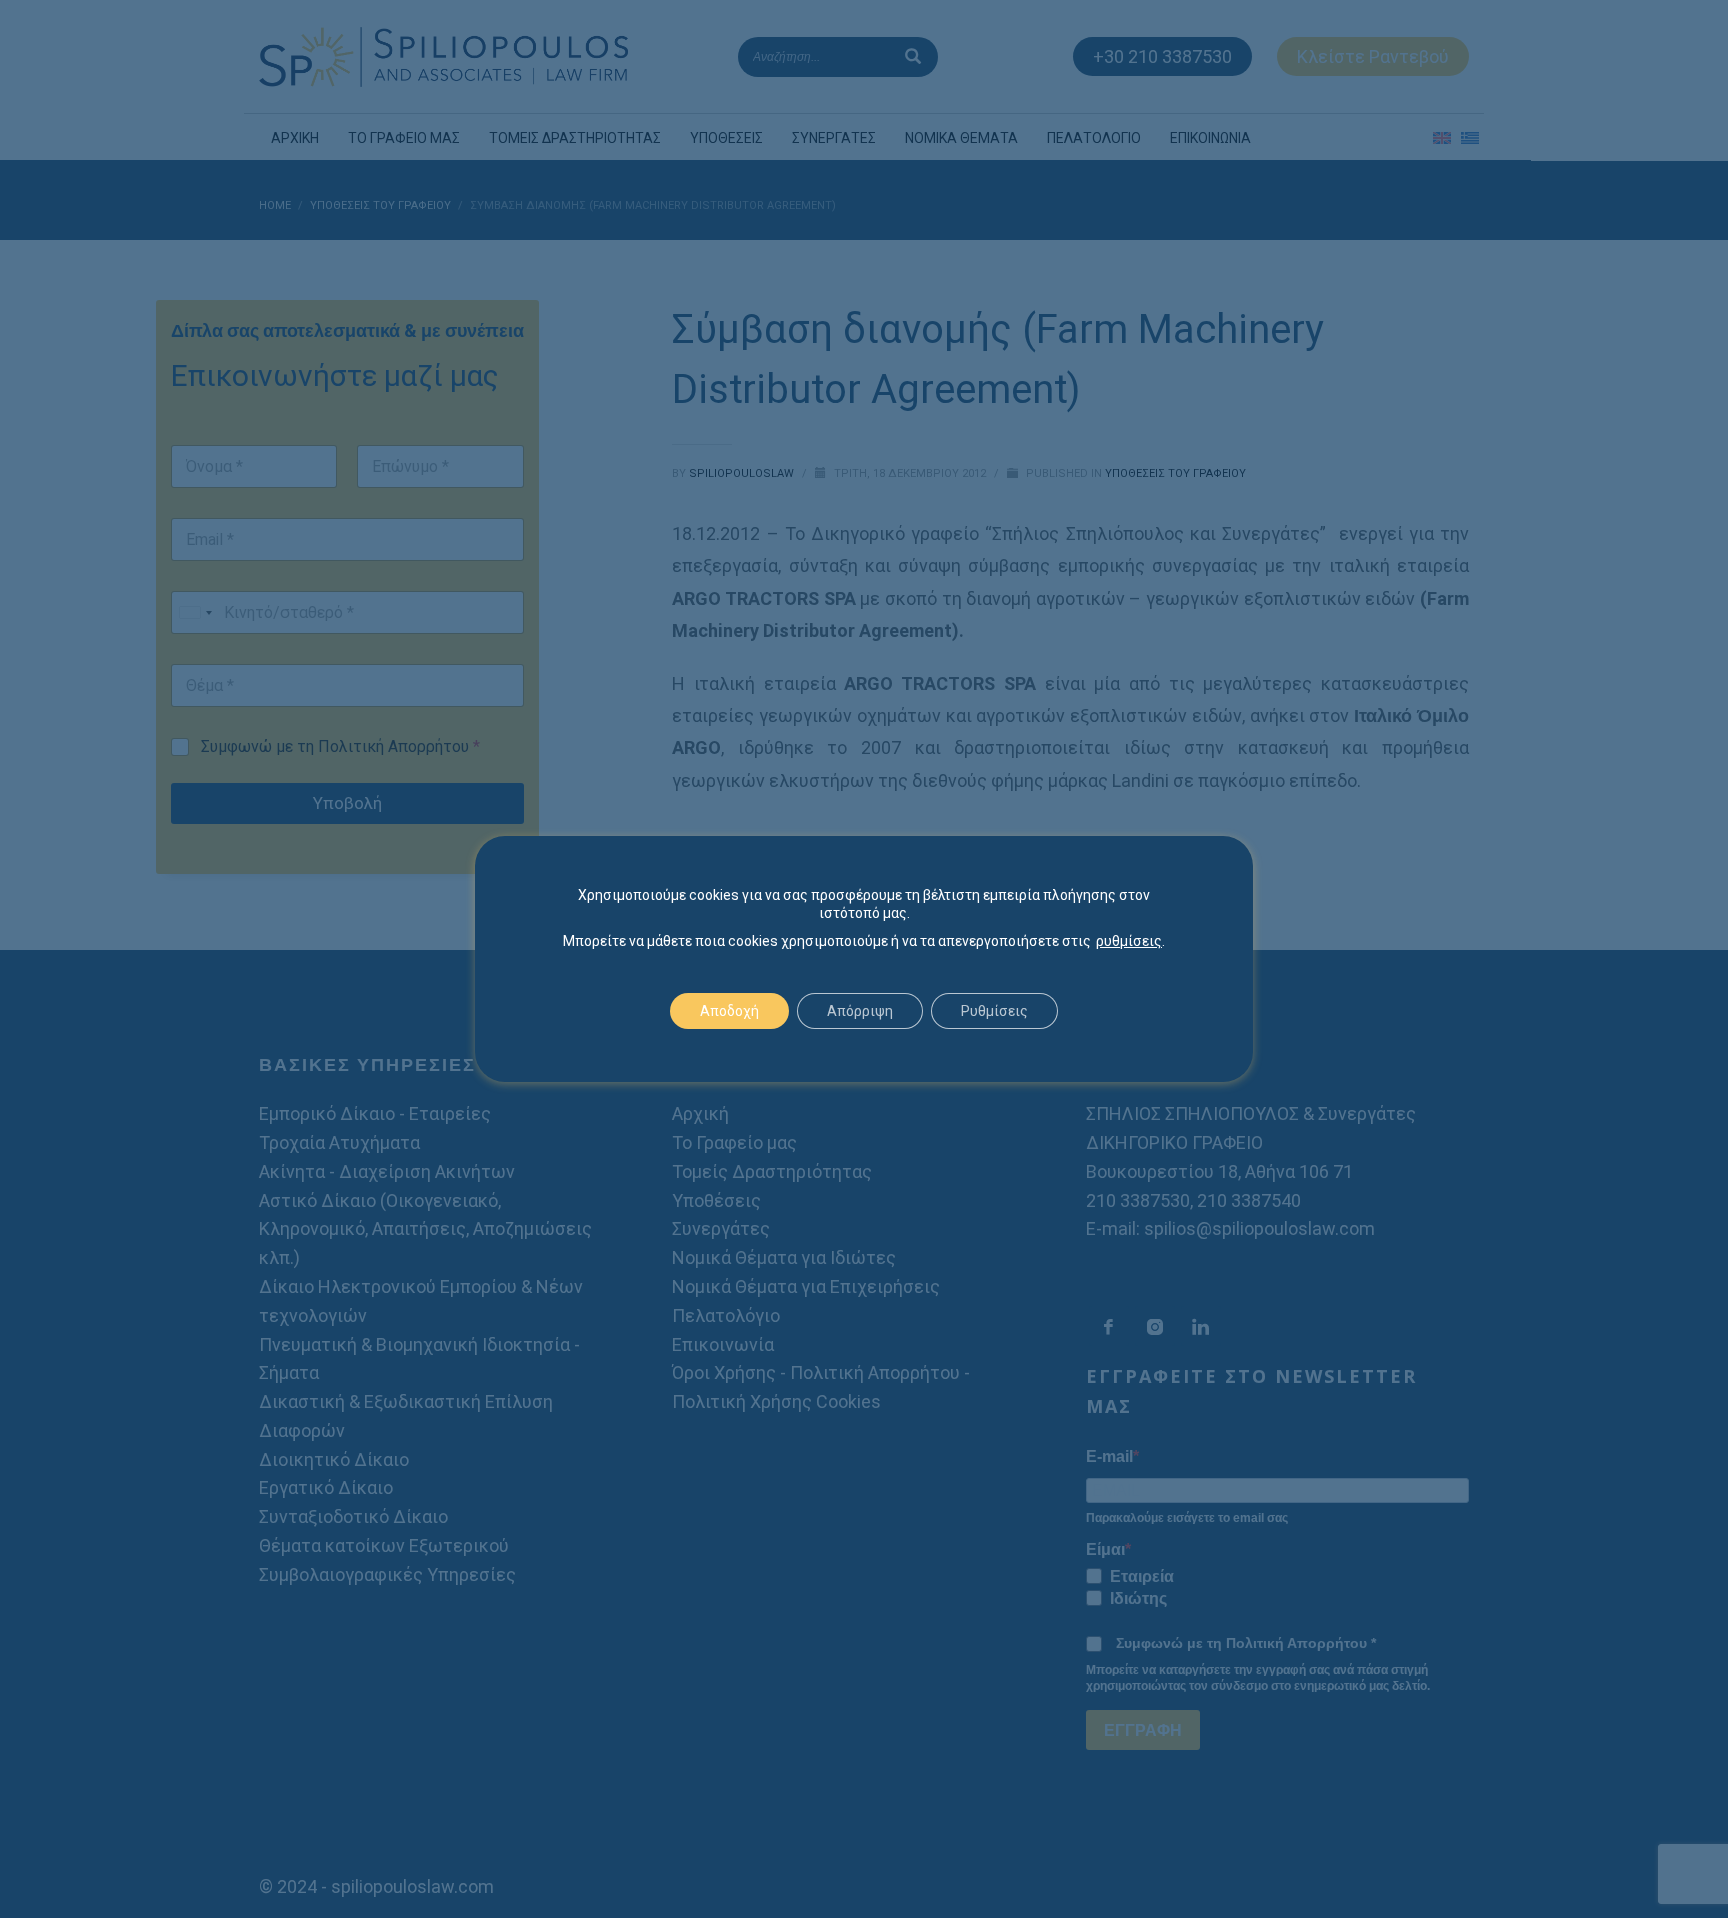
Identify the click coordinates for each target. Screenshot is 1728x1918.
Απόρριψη (860, 1011)
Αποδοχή (729, 1011)
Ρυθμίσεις (994, 1011)
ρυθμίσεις (1129, 941)
